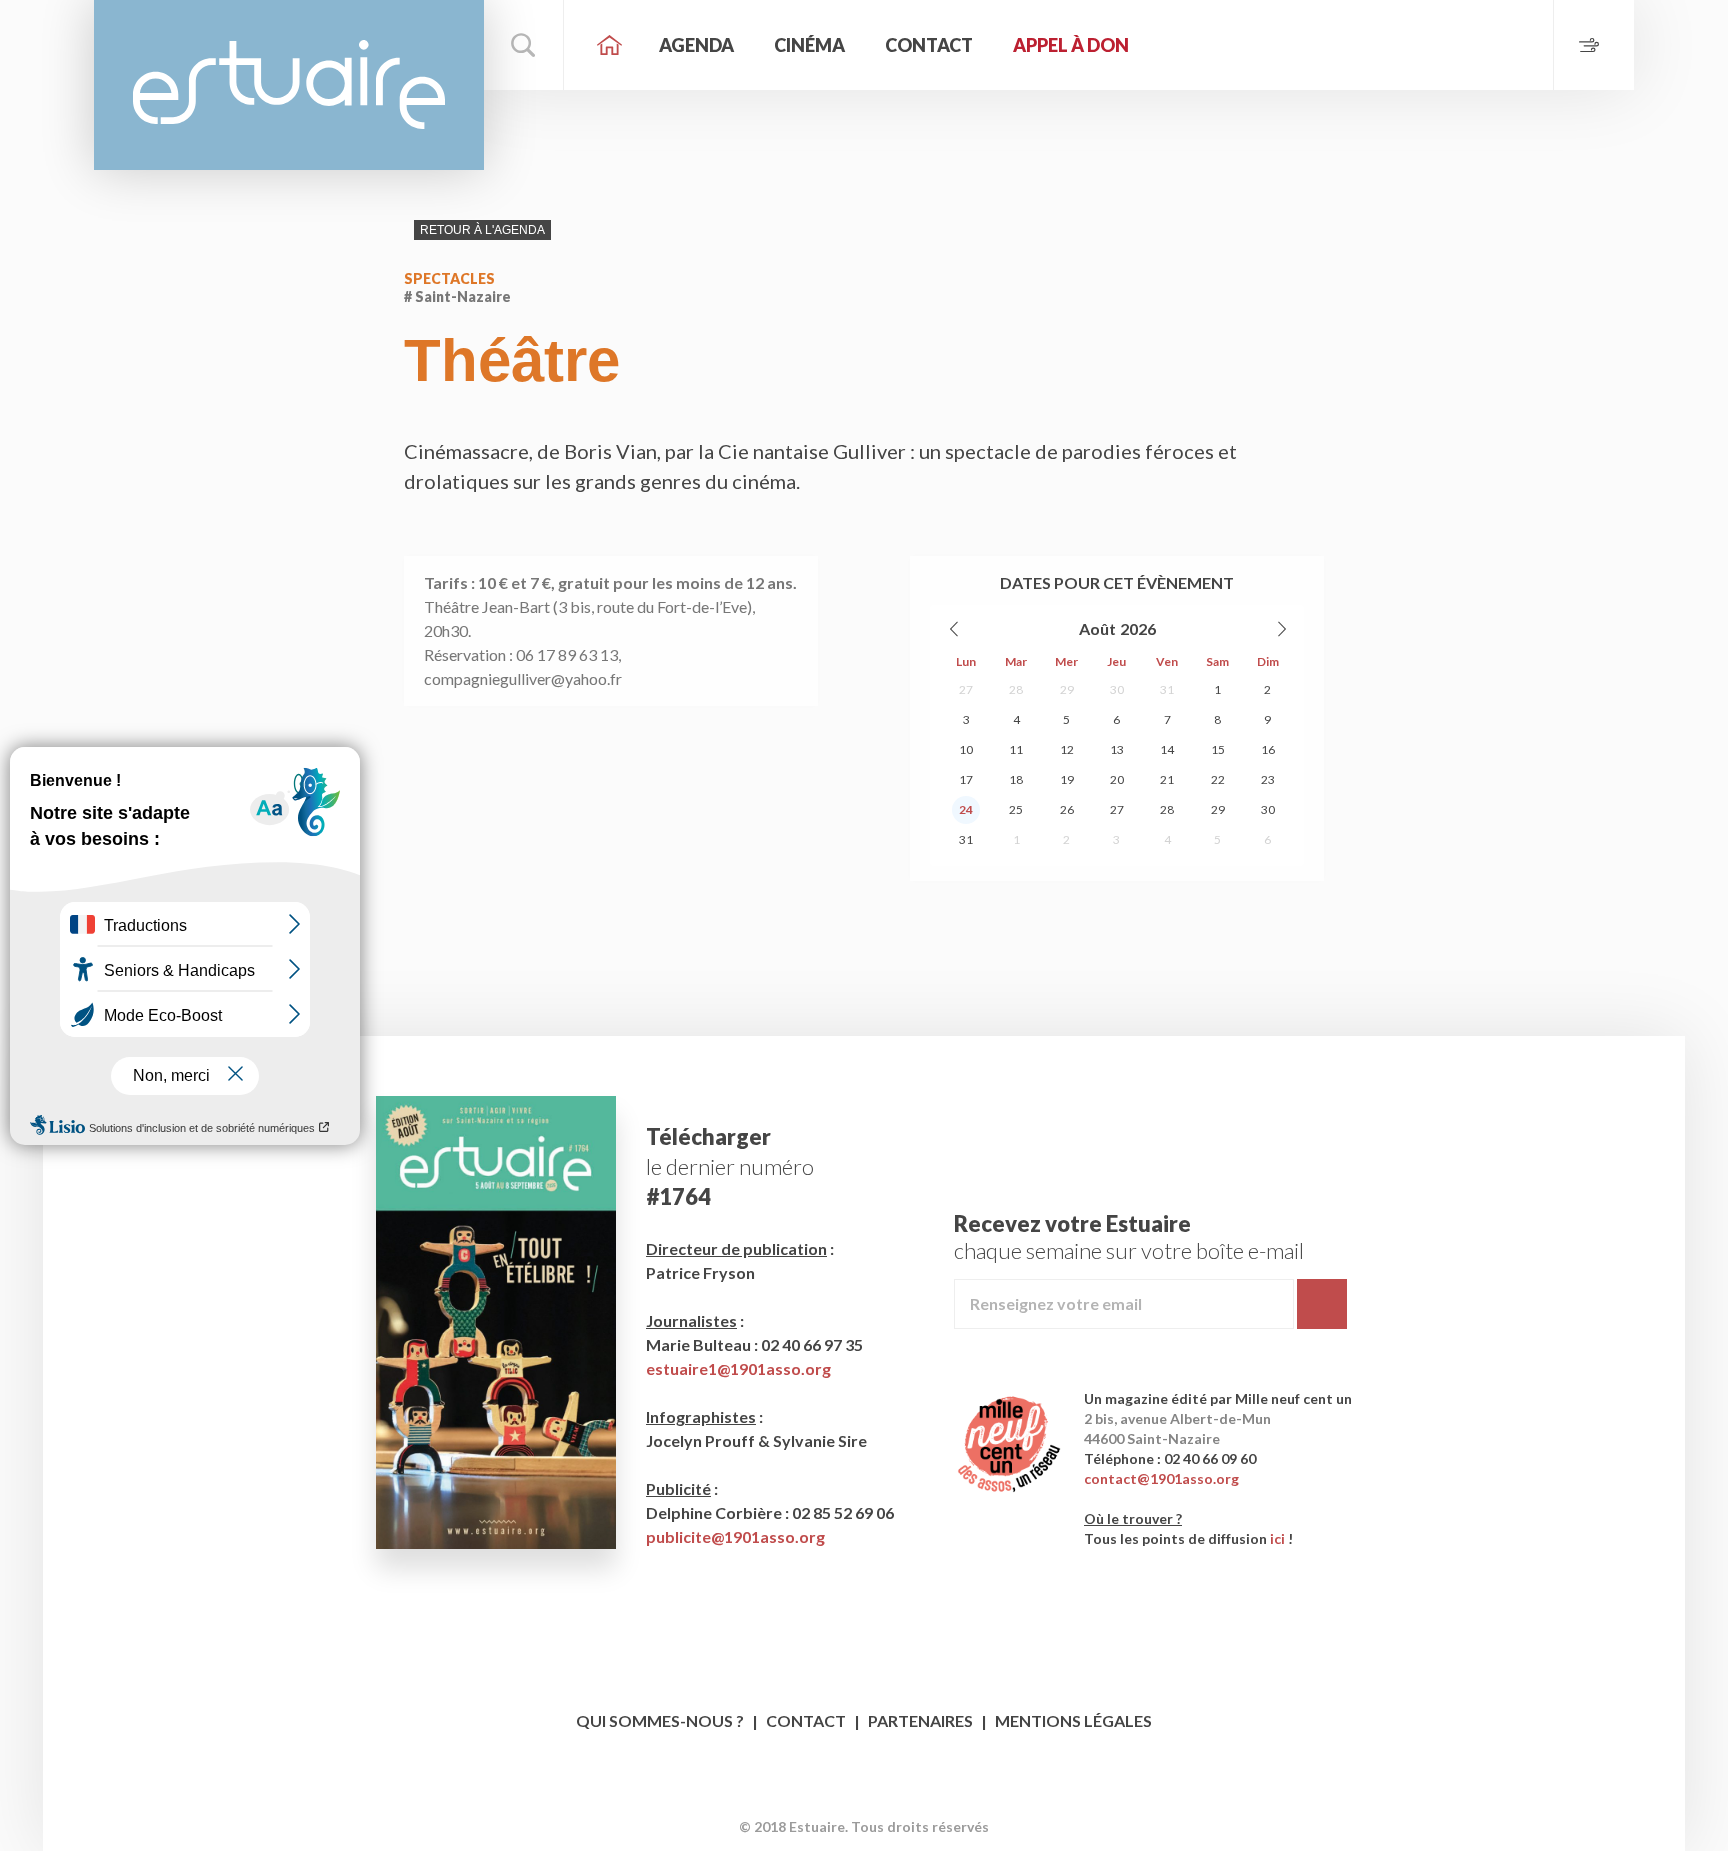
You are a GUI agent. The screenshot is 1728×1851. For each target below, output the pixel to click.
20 (1117, 779)
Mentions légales (1073, 1720)
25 (1016, 809)
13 (1117, 749)
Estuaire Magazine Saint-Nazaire (289, 85)
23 (1268, 779)
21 (1167, 779)
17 (966, 779)
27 (966, 689)
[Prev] (955, 629)
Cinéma (809, 45)
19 (1067, 779)
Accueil (609, 45)
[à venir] (1593, 45)
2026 (1138, 628)
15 (1218, 749)
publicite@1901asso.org (735, 1536)
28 (1016, 689)
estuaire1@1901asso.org (738, 1368)
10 (966, 749)
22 (1218, 779)
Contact (929, 45)
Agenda (696, 45)
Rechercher (524, 45)
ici (1277, 1538)
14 (1167, 749)
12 (1067, 749)
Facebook (845, 1795)
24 (966, 809)
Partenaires (920, 1720)
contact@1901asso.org (1161, 1478)
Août (1097, 628)
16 (1268, 749)
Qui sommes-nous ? (660, 1720)
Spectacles (449, 278)
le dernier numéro (730, 1166)
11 (1016, 749)
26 (1067, 809)
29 (1067, 689)
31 (1167, 689)
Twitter (883, 1795)
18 (1016, 779)
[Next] (1281, 629)
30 (1117, 689)
